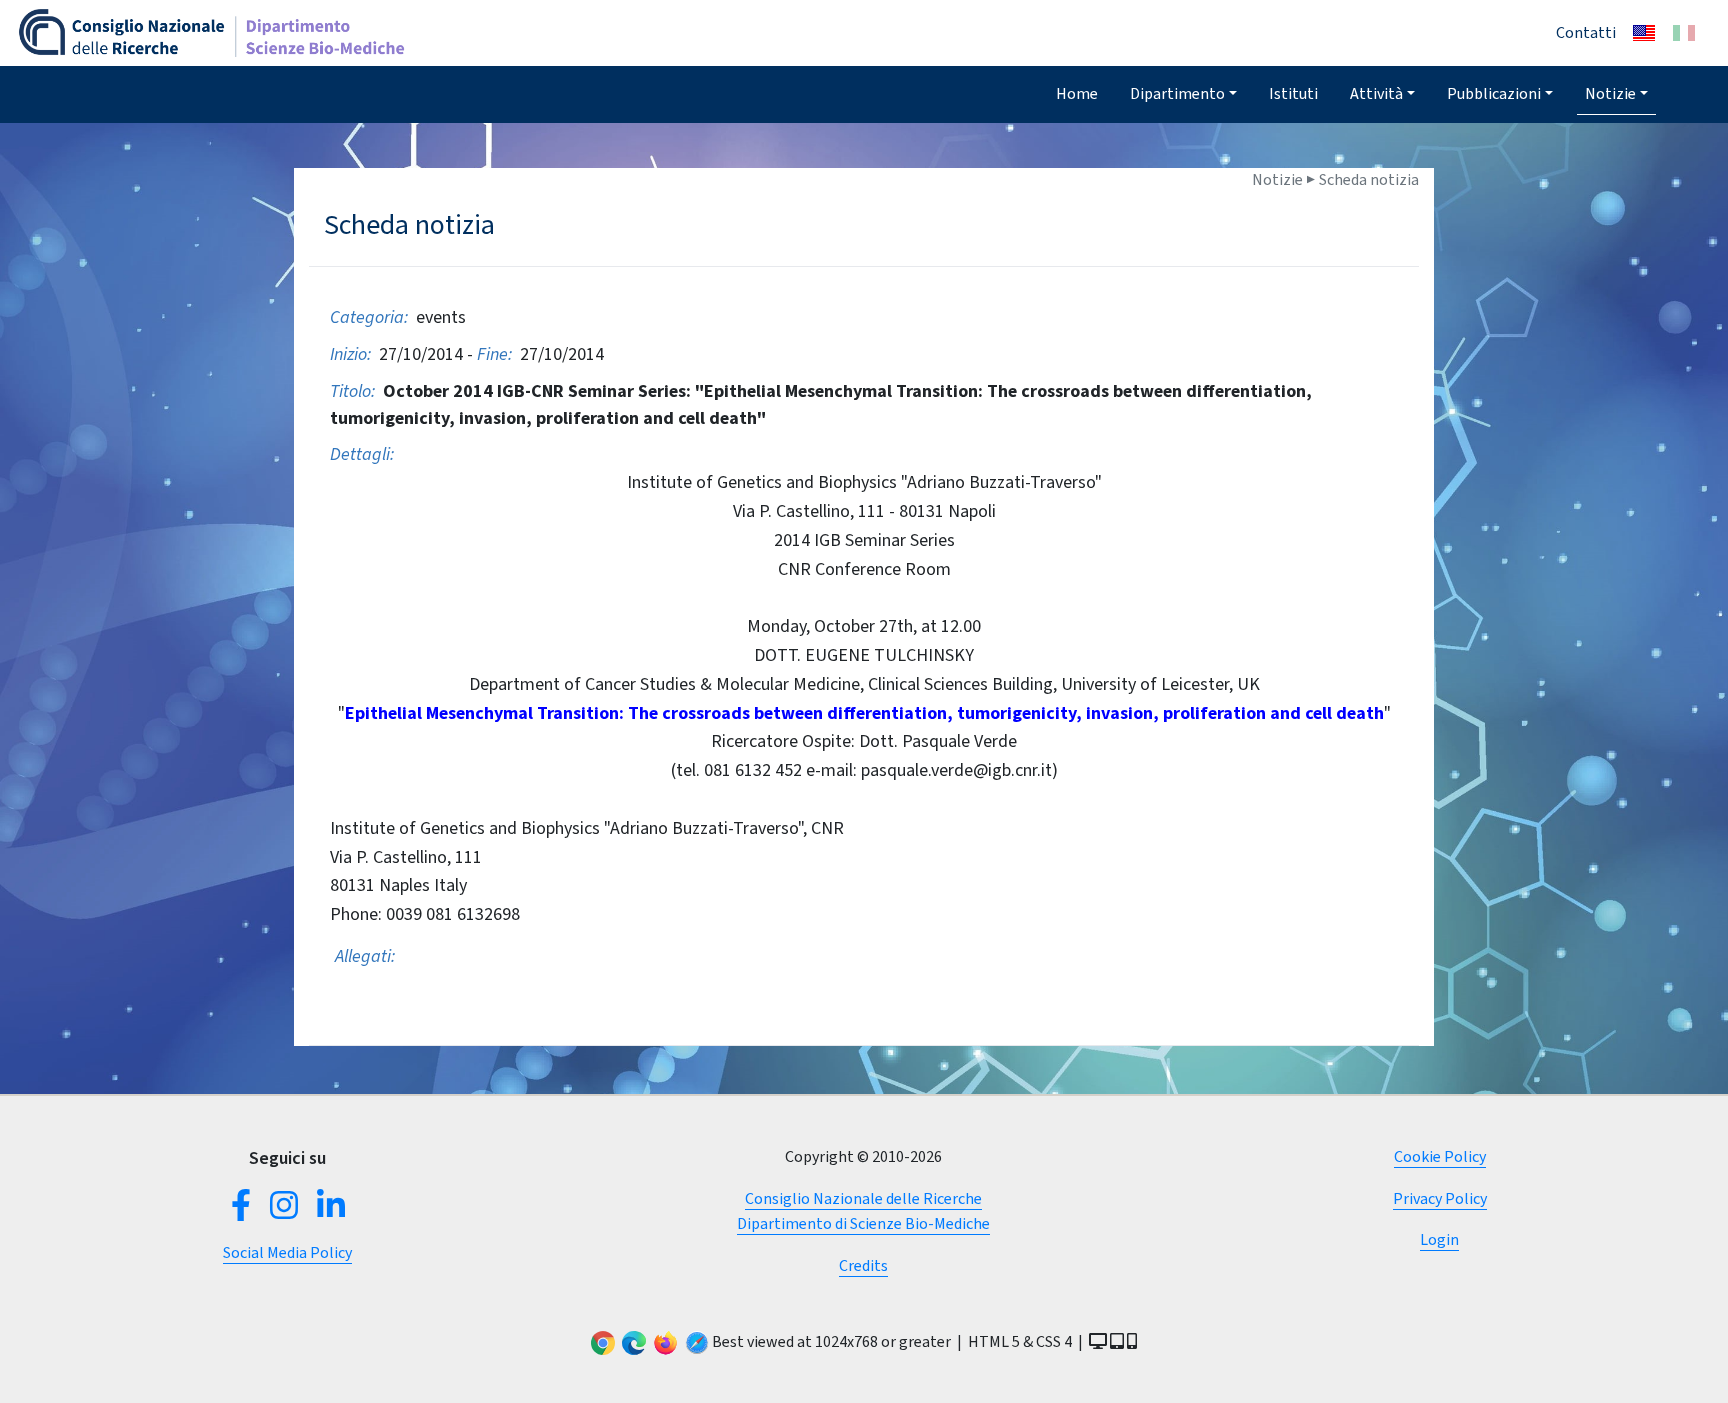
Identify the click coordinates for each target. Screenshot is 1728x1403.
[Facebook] (245, 1211)
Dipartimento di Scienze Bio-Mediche (863, 1223)
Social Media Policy (287, 1252)
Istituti (1293, 93)
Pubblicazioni (1494, 93)
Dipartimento (1177, 93)
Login (1439, 1239)
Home (1077, 93)
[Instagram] (284, 1211)
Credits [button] (863, 1265)
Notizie (1610, 93)
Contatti (1586, 32)
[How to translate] (1644, 33)
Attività (1376, 93)
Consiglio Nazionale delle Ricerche (863, 1198)
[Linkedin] (327, 1211)
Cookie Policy (1440, 1156)
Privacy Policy (1440, 1198)
